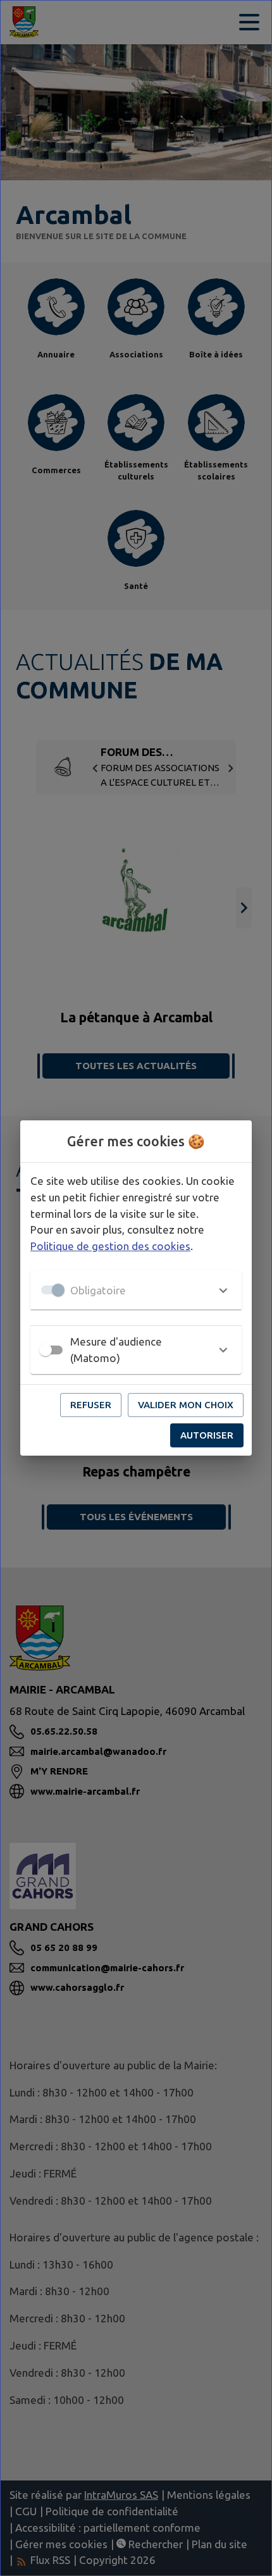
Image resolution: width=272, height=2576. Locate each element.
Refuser (91, 1405)
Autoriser (207, 1435)
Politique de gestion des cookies (110, 1246)
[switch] (46, 1350)
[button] (136, 1290)
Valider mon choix (186, 1405)
